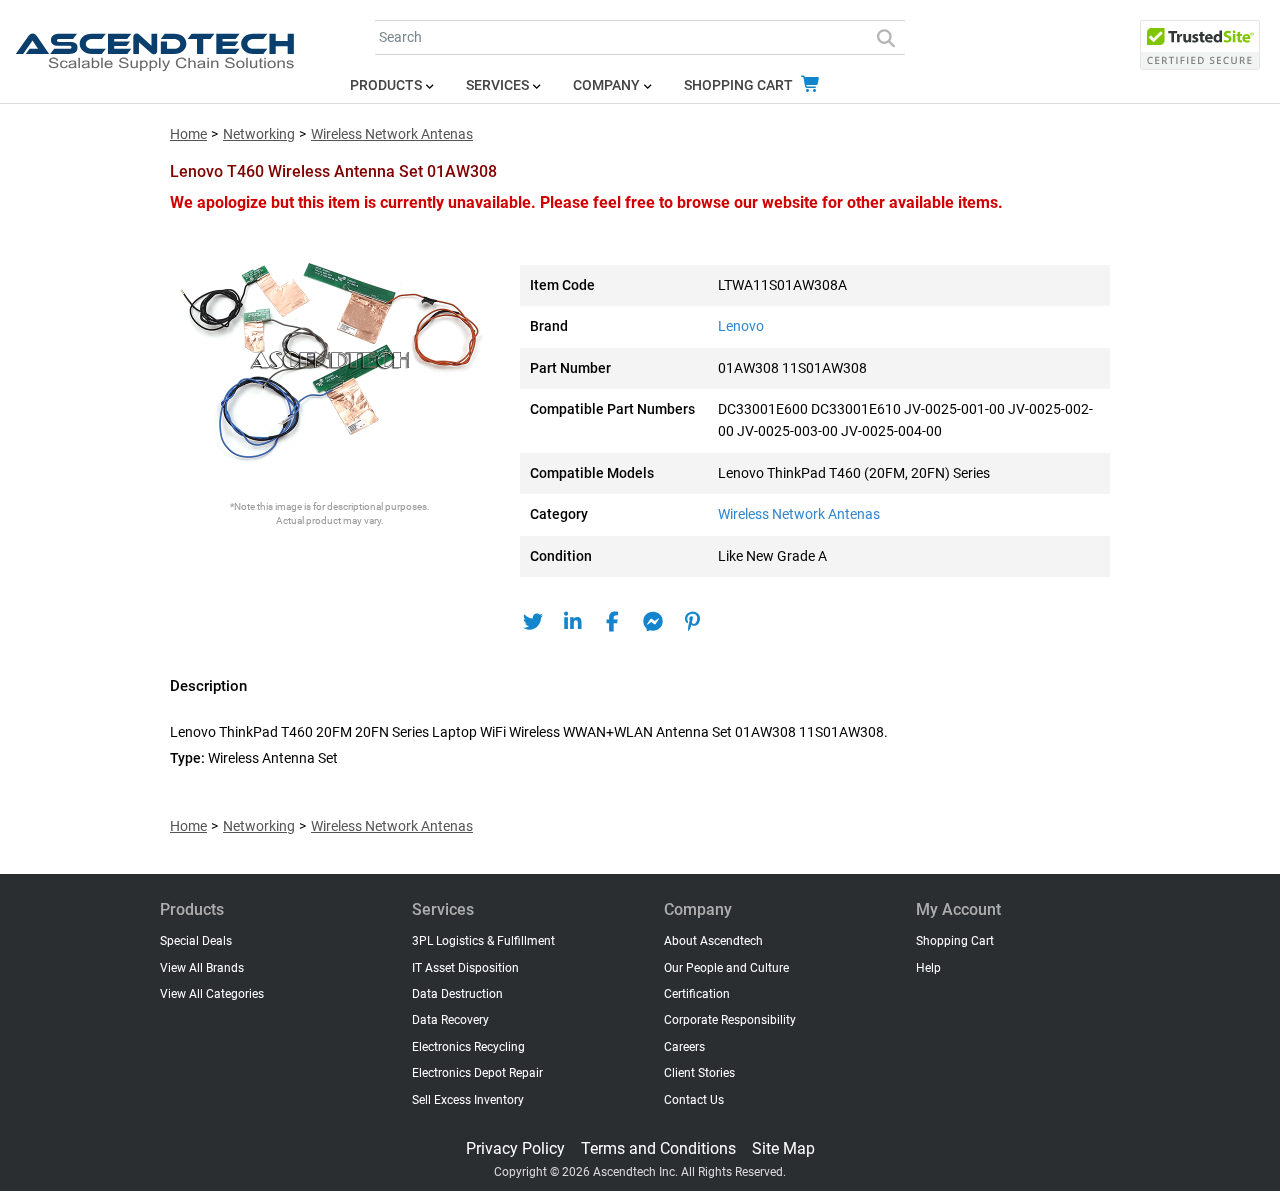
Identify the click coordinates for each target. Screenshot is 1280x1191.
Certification (697, 994)
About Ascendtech (713, 941)
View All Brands (202, 968)
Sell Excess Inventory (468, 1100)
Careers (684, 1047)
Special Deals (196, 941)
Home (188, 134)
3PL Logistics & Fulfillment (483, 941)
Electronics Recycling (468, 1047)
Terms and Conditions (658, 1148)
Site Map (783, 1148)
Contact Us (694, 1100)
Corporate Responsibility (730, 1020)
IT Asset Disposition (465, 968)
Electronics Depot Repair (477, 1073)
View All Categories (212, 994)
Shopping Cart (740, 85)
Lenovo (741, 326)
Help (928, 968)
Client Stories (699, 1073)
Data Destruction (457, 994)
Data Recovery (450, 1020)
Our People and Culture (726, 968)
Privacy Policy (515, 1148)
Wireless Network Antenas (392, 134)
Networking (259, 134)
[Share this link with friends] (532, 622)
